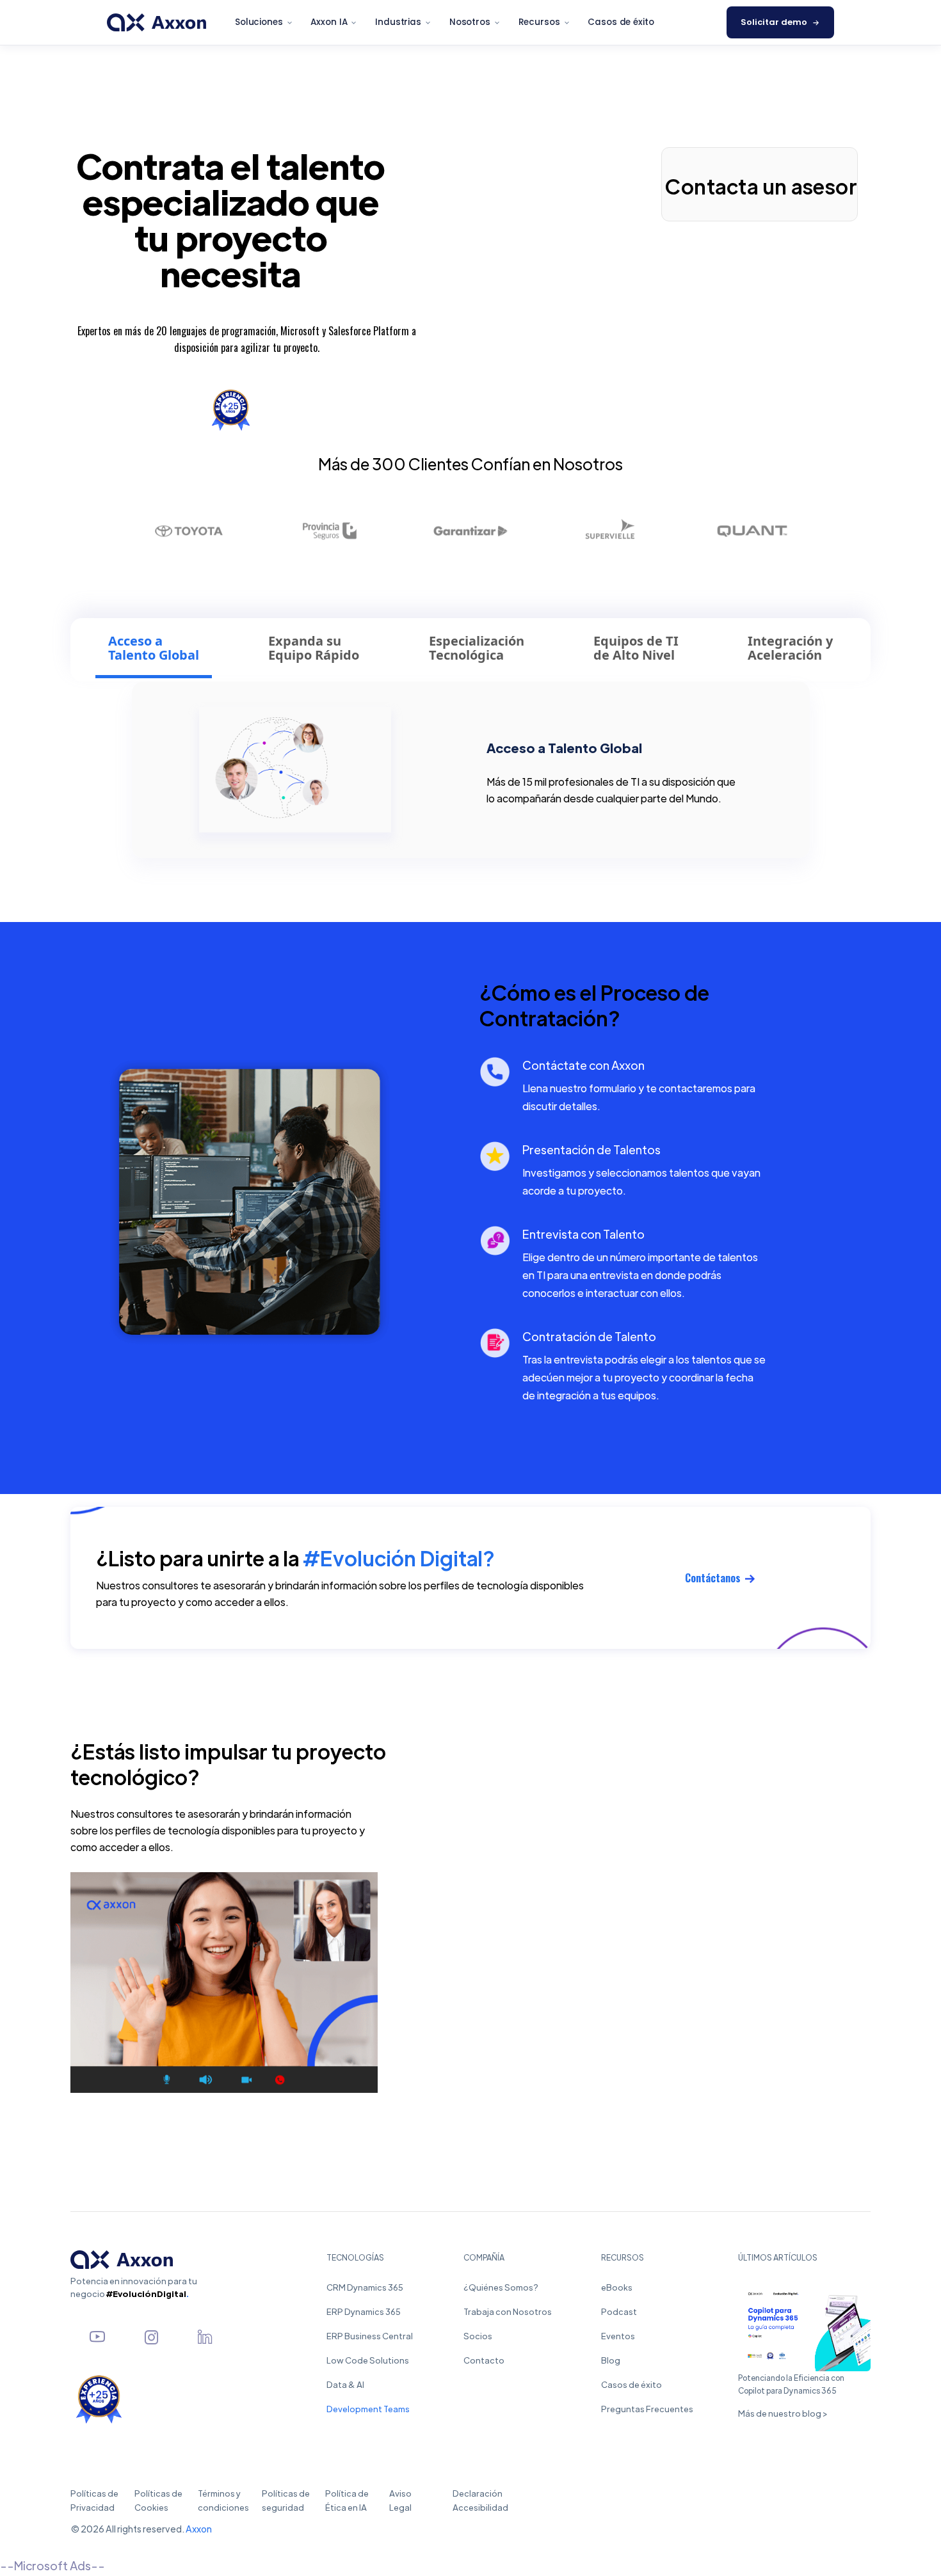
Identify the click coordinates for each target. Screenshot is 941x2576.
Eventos (618, 2336)
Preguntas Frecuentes (647, 2409)
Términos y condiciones (223, 2500)
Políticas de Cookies (158, 2500)
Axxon (199, 2529)
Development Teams (368, 2409)
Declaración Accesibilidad (486, 2500)
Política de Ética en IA (347, 2500)
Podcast (619, 2311)
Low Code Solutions (368, 2360)
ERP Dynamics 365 (364, 2311)
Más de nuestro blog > (783, 2413)
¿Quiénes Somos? (501, 2287)
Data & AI (345, 2384)
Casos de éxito (621, 22)
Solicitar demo (774, 22)
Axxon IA (329, 22)
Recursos (539, 22)
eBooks (617, 2287)
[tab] (154, 650)
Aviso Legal (407, 2500)
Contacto (484, 2360)
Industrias (398, 22)
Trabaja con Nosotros (508, 2311)
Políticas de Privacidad (94, 2500)
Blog (611, 2360)
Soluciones (259, 22)
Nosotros (470, 22)
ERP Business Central (370, 2336)
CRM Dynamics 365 (365, 2287)
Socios (478, 2336)
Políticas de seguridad (286, 2500)
